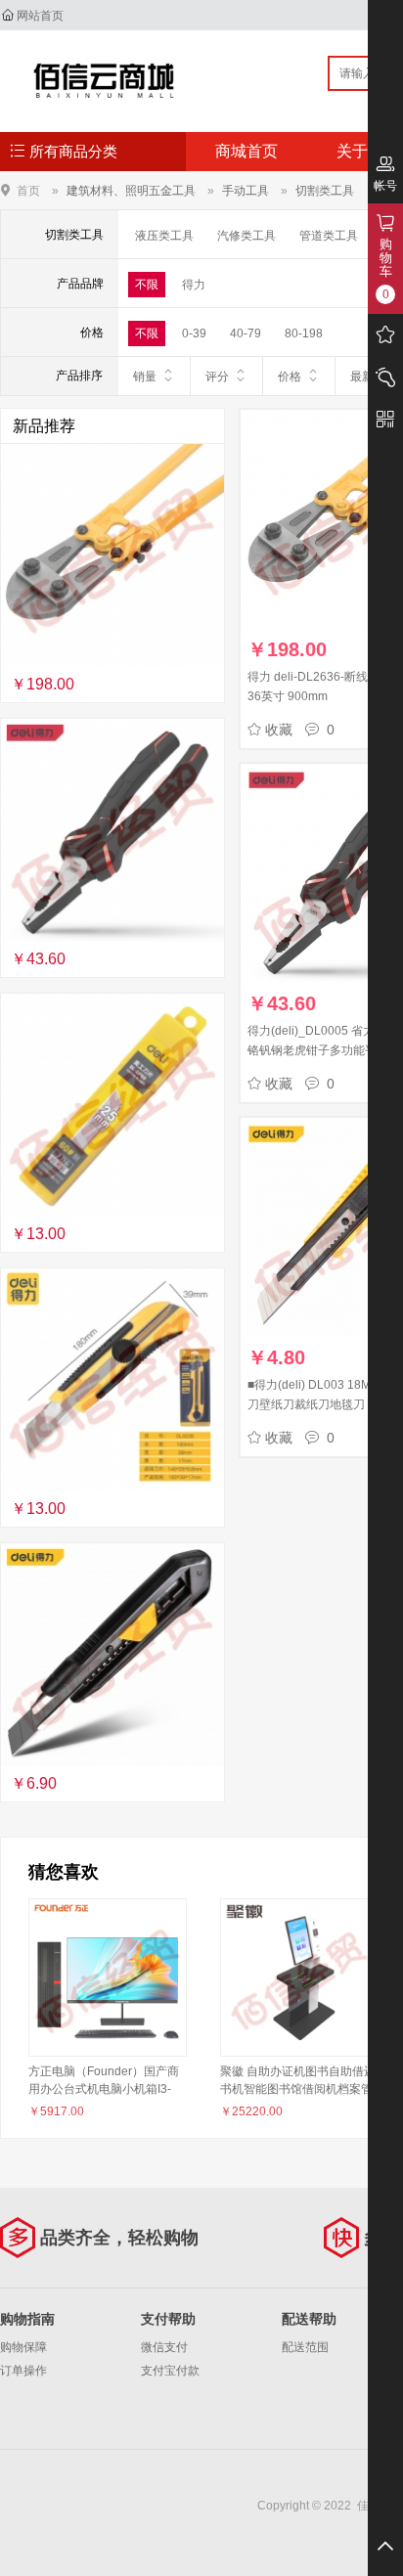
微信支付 (164, 2347)
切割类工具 (325, 191)
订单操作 (23, 2371)
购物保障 (23, 2347)
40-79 (246, 333)
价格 (290, 377)
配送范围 (305, 2347)
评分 (217, 377)
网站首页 (40, 16)
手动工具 (246, 191)
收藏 (279, 730)
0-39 (194, 333)
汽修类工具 (246, 236)
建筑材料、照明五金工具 (131, 191)
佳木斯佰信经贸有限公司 (104, 80)
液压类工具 (164, 236)
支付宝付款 (170, 2371)
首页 (28, 190)
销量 (145, 377)
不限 (147, 285)
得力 (194, 285)
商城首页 (246, 151)
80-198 (304, 333)
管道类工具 (329, 236)
